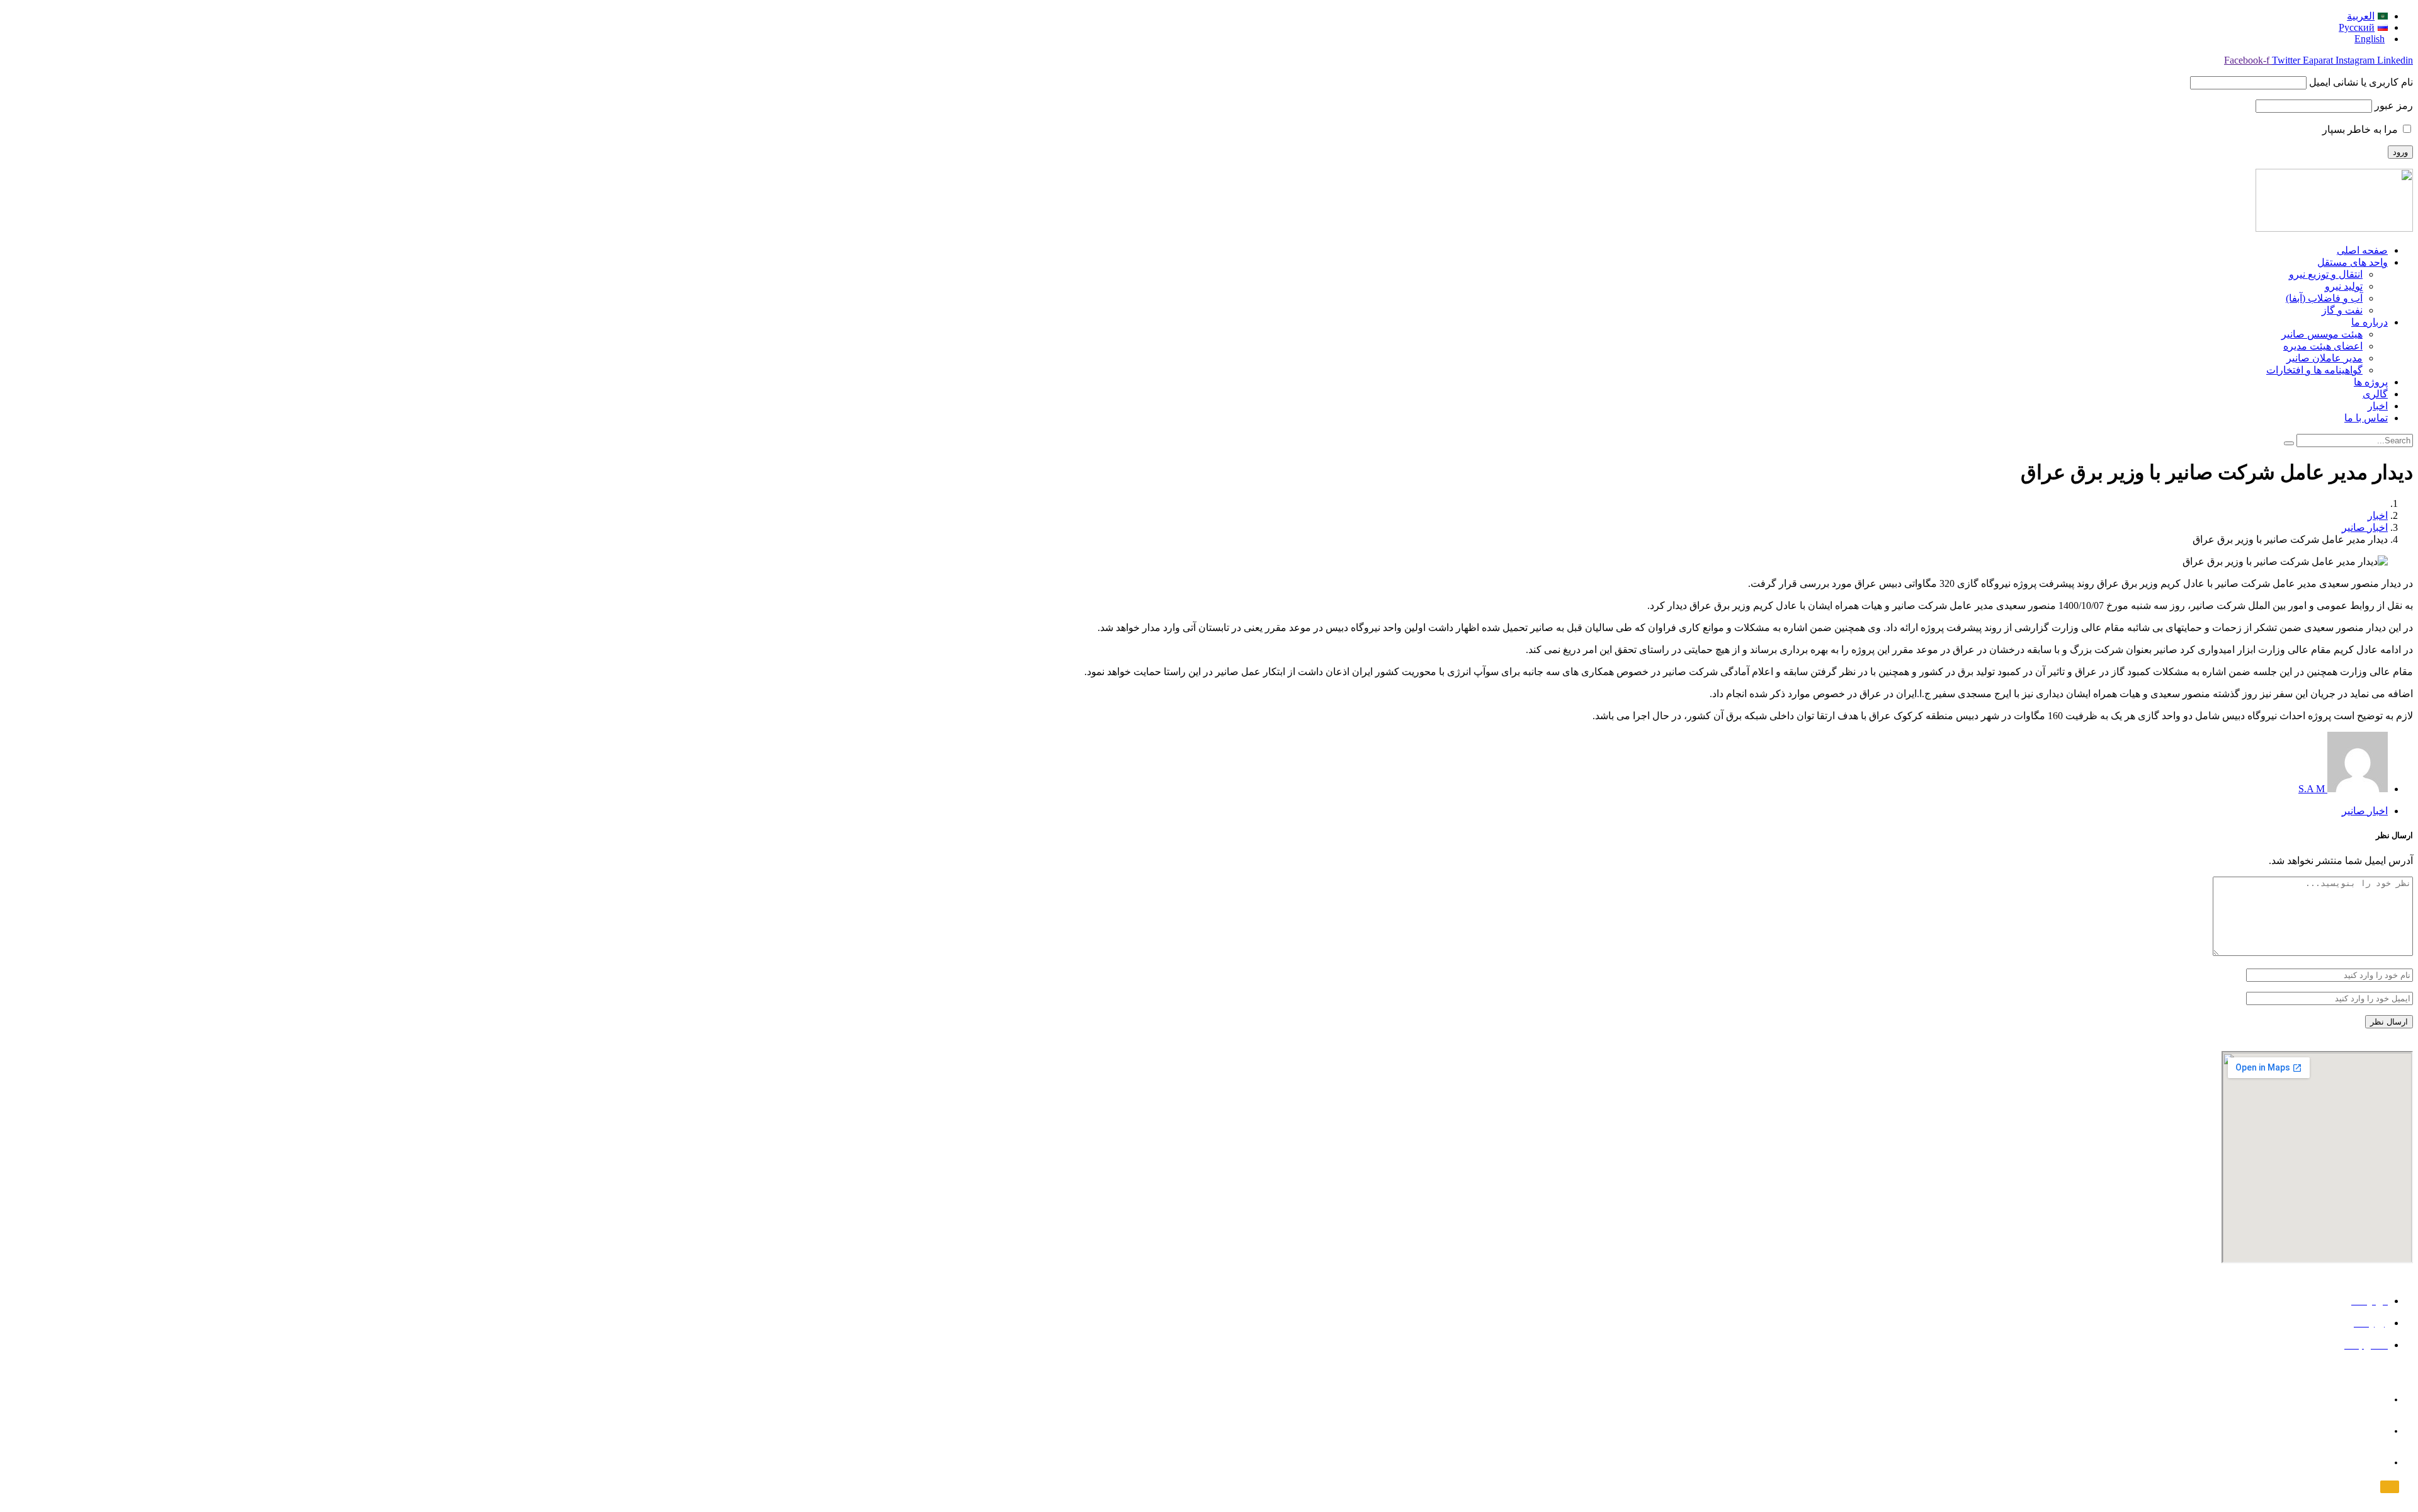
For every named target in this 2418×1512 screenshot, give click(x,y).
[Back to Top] (2390, 1487)
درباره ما (2370, 322)
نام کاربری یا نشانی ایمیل (2361, 82)
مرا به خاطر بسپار (2361, 129)
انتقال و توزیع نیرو (2326, 274)
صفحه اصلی (2362, 250)
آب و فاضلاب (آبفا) (2324, 298)
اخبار (2378, 406)
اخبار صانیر (2365, 527)
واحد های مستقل (2353, 262)
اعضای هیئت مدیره (2323, 346)
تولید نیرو (2344, 286)
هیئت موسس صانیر (2322, 334)
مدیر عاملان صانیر (2324, 358)
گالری (2375, 394)
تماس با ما (2366, 418)
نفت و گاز (2342, 310)
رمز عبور (2394, 105)
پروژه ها (2371, 382)
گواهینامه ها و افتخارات (2314, 370)
